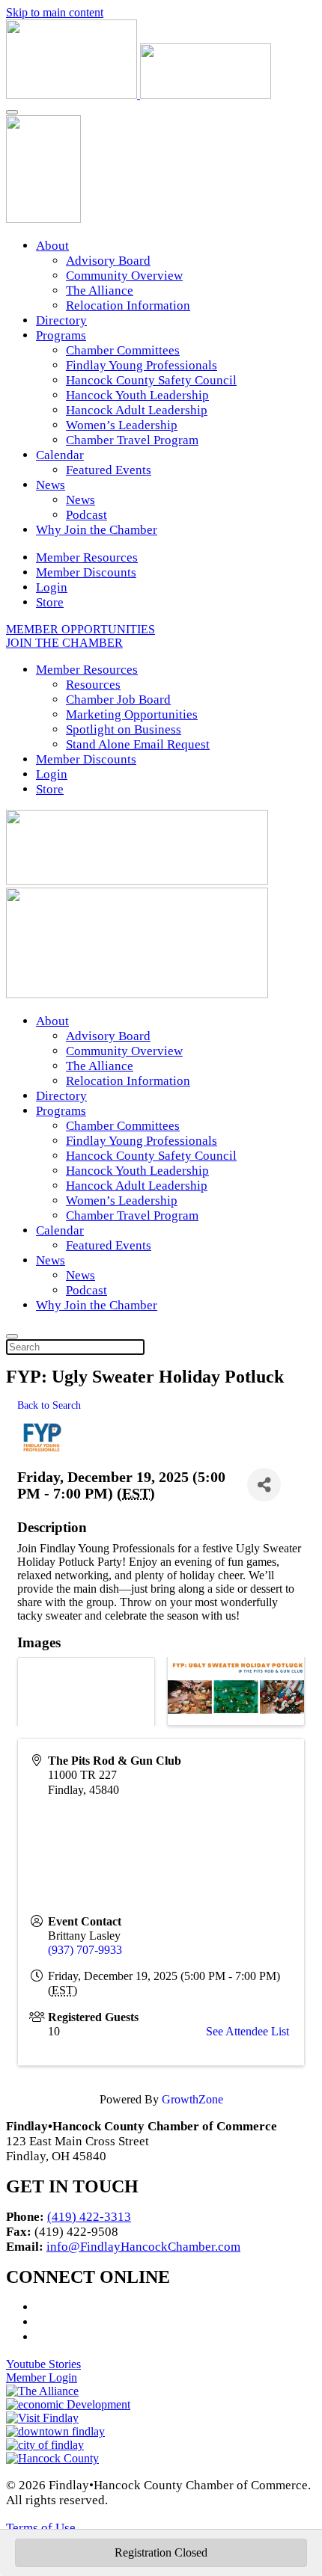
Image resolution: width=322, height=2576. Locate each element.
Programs (61, 335)
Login (52, 587)
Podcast (86, 515)
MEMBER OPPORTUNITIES (80, 629)
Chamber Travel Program (132, 440)
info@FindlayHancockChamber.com (143, 2247)
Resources (93, 685)
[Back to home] (139, 95)
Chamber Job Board (118, 700)
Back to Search (49, 1405)
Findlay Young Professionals (142, 365)
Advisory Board (108, 261)
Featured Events (109, 470)
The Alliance (100, 291)
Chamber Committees (123, 350)
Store (50, 602)
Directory (61, 320)
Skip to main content (55, 12)
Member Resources (87, 557)
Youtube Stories (43, 2364)
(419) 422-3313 (89, 2217)
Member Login (42, 2377)
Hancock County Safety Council (151, 380)
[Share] (264, 1485)
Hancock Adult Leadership (137, 410)
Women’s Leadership (122, 425)
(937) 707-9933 (85, 1950)
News (51, 485)
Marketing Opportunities (132, 714)
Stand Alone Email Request (138, 744)
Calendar (60, 455)
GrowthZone (192, 2099)
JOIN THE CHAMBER (64, 643)
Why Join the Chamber (97, 530)
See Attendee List (247, 2031)
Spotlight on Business (124, 729)
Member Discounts (86, 572)
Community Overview (124, 276)
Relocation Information (128, 305)
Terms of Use (41, 2528)
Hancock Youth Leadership (137, 395)
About (52, 246)
